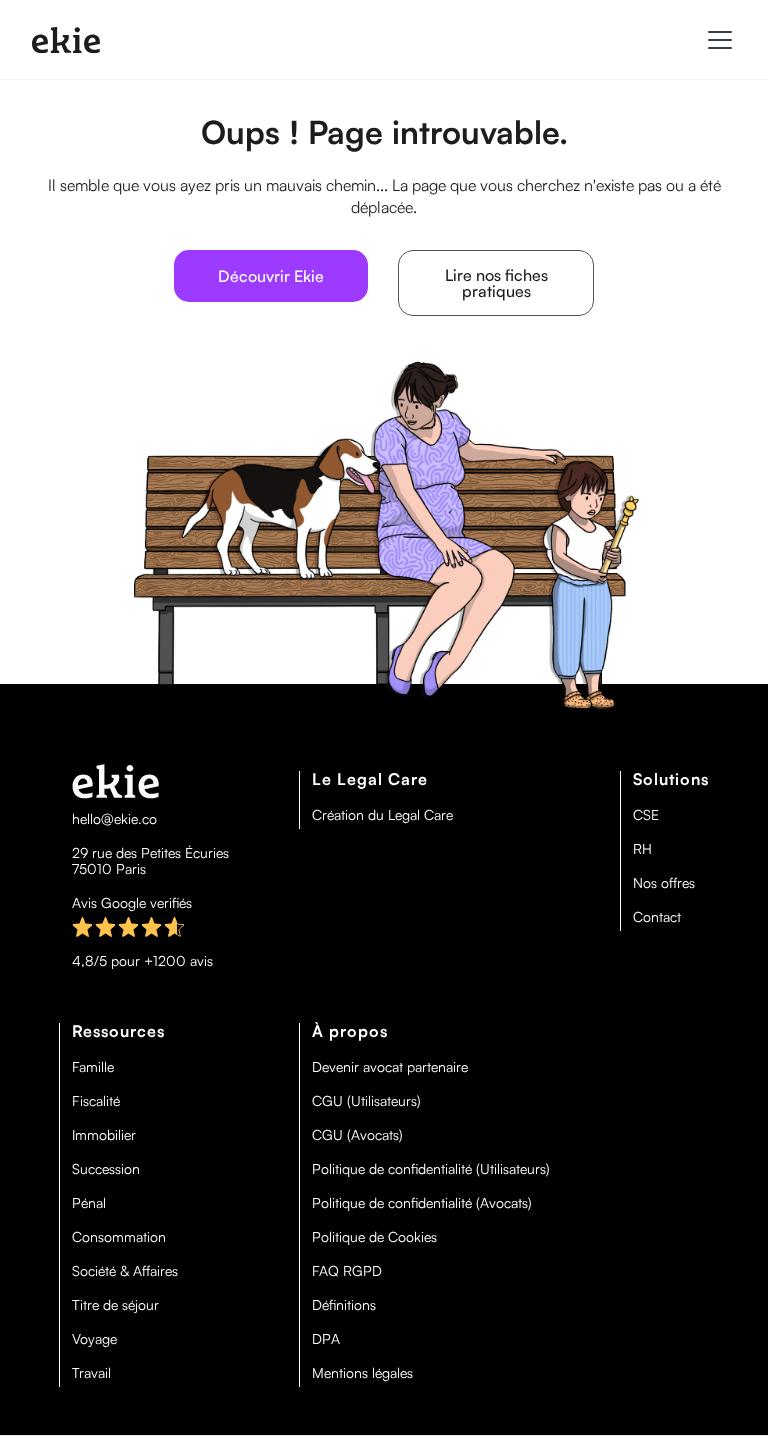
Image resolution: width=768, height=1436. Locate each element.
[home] (66, 40)
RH (642, 849)
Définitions (344, 1305)
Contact (657, 917)
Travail (91, 1373)
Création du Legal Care (382, 815)
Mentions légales (362, 1373)
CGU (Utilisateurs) (366, 1101)
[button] (716, 40)
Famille (93, 1067)
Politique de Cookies (374, 1237)
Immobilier (104, 1135)
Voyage (94, 1339)
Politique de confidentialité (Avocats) (422, 1203)
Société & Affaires (125, 1271)
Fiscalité (96, 1101)
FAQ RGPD (347, 1271)
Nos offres (664, 883)
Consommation (119, 1237)
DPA (326, 1339)
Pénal (89, 1203)
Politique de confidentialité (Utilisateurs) (431, 1169)
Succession (106, 1169)
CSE (646, 815)
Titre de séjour (115, 1305)
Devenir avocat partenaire (390, 1067)
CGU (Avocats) (357, 1135)
